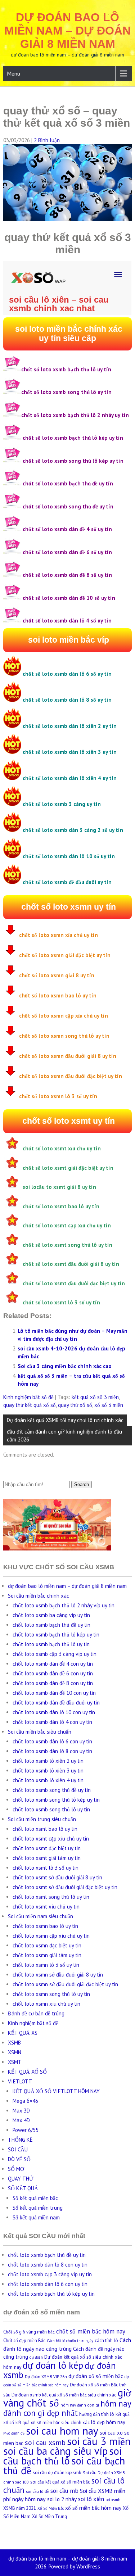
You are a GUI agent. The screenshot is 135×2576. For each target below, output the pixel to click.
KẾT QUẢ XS (23, 2033)
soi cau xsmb (45, 2443)
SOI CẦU (18, 2149)
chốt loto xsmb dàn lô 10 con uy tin (54, 1712)
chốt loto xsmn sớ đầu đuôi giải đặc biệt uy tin (65, 1984)
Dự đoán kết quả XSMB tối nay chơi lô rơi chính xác (65, 1420)
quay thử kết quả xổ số (30, 1405)
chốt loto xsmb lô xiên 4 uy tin (48, 1780)
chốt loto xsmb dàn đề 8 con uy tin (53, 1683)
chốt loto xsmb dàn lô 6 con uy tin (52, 1741)
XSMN (15, 2052)
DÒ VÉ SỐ (19, 2159)
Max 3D (21, 2111)
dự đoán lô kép (53, 2365)
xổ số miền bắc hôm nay (93, 2508)
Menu (13, 73)
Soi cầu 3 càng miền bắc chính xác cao (65, 1366)
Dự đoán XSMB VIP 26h (46, 2376)
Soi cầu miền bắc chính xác (39, 1596)
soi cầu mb (64, 2491)
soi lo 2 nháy (62, 2499)
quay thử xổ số (75, 1405)
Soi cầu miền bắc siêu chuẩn (40, 1732)
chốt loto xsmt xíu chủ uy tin (46, 1907)
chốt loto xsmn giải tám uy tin (47, 1955)
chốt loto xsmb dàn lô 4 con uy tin (52, 1722)
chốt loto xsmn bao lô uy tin (45, 1926)
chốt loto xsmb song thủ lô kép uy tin (56, 1800)
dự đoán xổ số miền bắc (96, 2376)
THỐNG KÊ (20, 2140)
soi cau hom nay (62, 2431)
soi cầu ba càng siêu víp (55, 2451)
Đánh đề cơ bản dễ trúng (36, 2013)
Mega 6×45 (25, 2101)
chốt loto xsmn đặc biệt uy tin (47, 1945)
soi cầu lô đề (37, 2491)
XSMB (14, 2043)
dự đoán (36, 2357)
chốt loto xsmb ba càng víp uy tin (51, 1615)
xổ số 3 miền (109, 1405)
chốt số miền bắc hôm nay (91, 2331)
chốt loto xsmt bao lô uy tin (45, 1829)
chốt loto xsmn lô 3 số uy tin (46, 1965)
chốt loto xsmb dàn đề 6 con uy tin (53, 1673)
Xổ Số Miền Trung (49, 2516)
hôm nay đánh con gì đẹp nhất (67, 2408)
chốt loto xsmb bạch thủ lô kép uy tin (56, 1635)
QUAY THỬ (21, 2179)
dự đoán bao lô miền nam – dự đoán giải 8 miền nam (67, 31)
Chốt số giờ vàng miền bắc (29, 2332)
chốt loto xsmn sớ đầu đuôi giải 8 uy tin (58, 1975)
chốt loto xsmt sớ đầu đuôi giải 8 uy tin (57, 1877)
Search (82, 1484)
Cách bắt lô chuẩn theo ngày (70, 2341)
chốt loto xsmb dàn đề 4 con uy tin (53, 1664)
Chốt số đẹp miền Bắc (24, 2340)
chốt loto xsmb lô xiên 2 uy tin (48, 1761)
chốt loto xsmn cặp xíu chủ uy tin (51, 1936)
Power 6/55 (26, 2130)
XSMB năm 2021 (20, 2508)
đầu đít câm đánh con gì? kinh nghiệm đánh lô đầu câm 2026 (64, 1436)
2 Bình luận (47, 140)
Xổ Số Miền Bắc (51, 2508)
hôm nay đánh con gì (80, 2405)
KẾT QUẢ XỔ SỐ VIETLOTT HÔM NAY (56, 2091)
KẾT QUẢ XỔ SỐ (27, 2072)
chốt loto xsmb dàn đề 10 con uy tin (54, 1693)
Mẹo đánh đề (14, 2433)
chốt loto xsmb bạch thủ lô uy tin (51, 1644)
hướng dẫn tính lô (97, 2414)
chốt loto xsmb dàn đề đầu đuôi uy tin (56, 1703)
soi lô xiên (91, 2499)
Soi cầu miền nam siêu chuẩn (40, 1916)
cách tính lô (106, 2340)
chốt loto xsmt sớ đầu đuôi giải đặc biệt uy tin (65, 1887)
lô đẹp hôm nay (108, 2422)
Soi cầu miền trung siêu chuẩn (42, 1819)
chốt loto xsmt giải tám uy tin (47, 1858)
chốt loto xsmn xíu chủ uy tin (46, 2004)
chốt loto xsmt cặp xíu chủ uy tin (51, 1839)
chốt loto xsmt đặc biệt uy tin (47, 1848)
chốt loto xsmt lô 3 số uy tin (46, 1868)
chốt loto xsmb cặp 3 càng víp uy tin (55, 1654)
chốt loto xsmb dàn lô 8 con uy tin (52, 1751)
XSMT (15, 2062)
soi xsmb (113, 2500)
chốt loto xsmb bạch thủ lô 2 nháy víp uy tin (64, 1605)
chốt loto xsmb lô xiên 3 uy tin (48, 1771)
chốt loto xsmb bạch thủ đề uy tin (51, 1625)
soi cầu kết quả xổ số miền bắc (60, 2482)
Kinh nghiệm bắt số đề (28, 1397)
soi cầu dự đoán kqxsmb (57, 2473)
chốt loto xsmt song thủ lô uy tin (51, 1897)
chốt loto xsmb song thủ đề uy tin (52, 1790)
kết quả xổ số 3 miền (95, 1397)
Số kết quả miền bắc (35, 2198)
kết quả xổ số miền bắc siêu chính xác (53, 2423)
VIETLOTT (20, 2081)
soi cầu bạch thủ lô (62, 2456)
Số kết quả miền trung (38, 2208)
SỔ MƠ (16, 2169)
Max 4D (21, 2120)
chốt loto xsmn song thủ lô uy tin (51, 1994)
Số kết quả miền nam (36, 2217)
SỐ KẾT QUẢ (23, 2188)
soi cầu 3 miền (99, 2441)
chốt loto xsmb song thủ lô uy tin (51, 1809)
